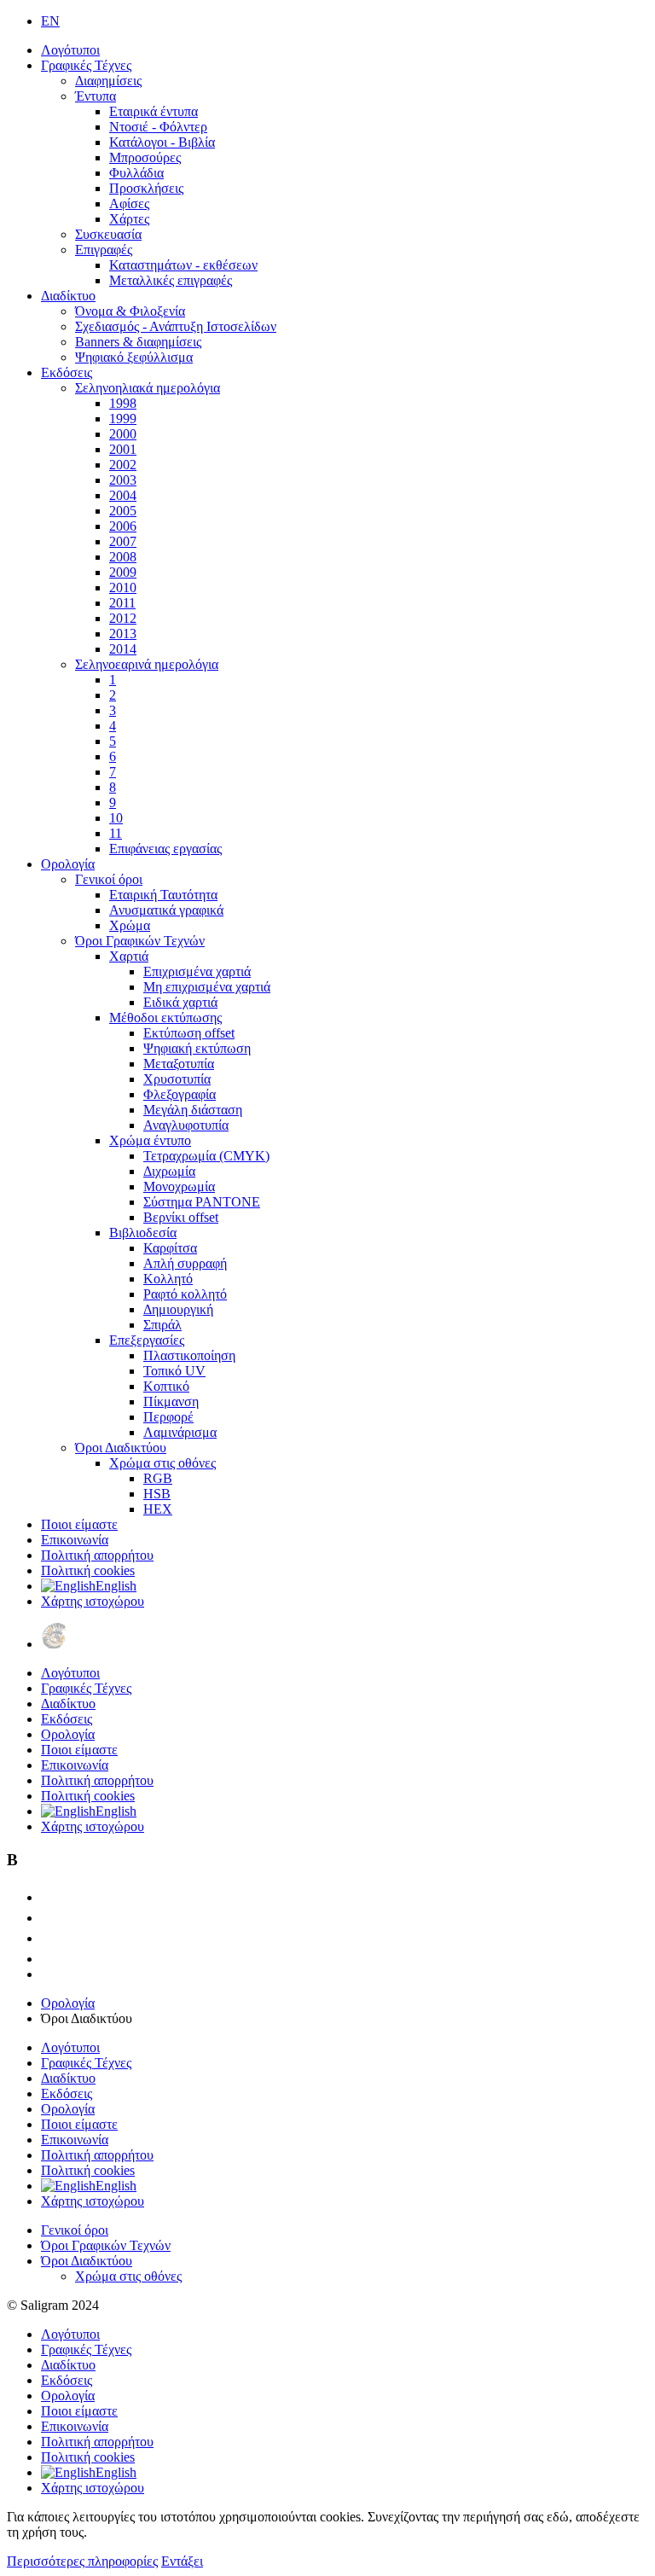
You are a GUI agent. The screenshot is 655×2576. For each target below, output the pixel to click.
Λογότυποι (70, 50)
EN (50, 21)
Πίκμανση (171, 1401)
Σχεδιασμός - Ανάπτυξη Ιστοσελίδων (176, 326)
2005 (123, 511)
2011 (122, 603)
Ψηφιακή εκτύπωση (197, 1048)
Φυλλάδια (136, 173)
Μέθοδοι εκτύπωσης (165, 1018)
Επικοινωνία (75, 1540)
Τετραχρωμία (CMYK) (206, 1156)
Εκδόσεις (67, 372)
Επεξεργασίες (147, 1340)
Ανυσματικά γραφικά (166, 910)
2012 (123, 618)
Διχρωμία (169, 1171)
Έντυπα (96, 96)
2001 (123, 449)
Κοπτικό (166, 1386)
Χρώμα (130, 925)
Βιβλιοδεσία (143, 1233)
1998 (123, 403)
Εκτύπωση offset (189, 1033)
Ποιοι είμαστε (79, 1524)
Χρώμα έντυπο (150, 1140)
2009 (123, 572)
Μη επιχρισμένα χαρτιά (207, 987)
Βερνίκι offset (181, 1217)
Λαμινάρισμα (180, 1432)
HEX (158, 1509)
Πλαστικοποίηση (189, 1355)
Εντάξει (182, 2561)
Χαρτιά (129, 956)
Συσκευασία (108, 234)
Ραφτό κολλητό (185, 1294)
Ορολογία (68, 864)
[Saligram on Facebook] (49, 1918)
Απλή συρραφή (185, 1263)
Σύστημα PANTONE (202, 1202)
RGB (158, 1478)
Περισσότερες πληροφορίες (82, 2561)
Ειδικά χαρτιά (180, 1002)
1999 (123, 419)
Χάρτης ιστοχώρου (93, 1601)
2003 (123, 480)
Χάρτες (129, 219)
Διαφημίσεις (108, 81)
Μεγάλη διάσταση (193, 1110)
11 (116, 833)
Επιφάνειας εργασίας (165, 849)
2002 (123, 465)
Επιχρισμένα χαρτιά (197, 971)
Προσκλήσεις (146, 188)
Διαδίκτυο (68, 296)
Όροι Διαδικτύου (121, 1448)
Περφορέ (168, 1417)
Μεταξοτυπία (179, 1064)
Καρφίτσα (170, 1248)
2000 (123, 434)
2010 (123, 587)
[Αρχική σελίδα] (54, 1644)
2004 (123, 495)
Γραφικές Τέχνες (86, 65)
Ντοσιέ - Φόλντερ (158, 127)
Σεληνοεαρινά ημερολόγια (147, 664)
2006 (123, 526)
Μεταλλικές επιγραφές (171, 280)
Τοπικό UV (174, 1371)
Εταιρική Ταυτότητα (163, 895)
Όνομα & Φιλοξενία (130, 311)
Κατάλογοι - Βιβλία (162, 142)
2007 (123, 541)
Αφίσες (129, 204)
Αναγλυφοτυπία (186, 1125)
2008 (123, 557)
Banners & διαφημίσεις (138, 342)
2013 (123, 634)
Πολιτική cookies (88, 1570)
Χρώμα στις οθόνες (162, 1463)
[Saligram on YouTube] (49, 1938)
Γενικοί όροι (109, 879)
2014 (123, 649)
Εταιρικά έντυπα (154, 111)
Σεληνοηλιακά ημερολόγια (148, 388)
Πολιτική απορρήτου (97, 1555)
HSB (157, 1494)
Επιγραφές (104, 250)
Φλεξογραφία (180, 1094)
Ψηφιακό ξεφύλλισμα (134, 357)
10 (116, 818)
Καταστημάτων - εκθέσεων (183, 265)
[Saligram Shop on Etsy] (49, 1897)
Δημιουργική (178, 1309)
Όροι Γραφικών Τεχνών (140, 941)
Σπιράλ (162, 1325)
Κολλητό (168, 1279)
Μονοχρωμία (179, 1186)
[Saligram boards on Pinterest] (49, 1959)
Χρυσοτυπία (177, 1079)
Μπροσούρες (145, 157)
